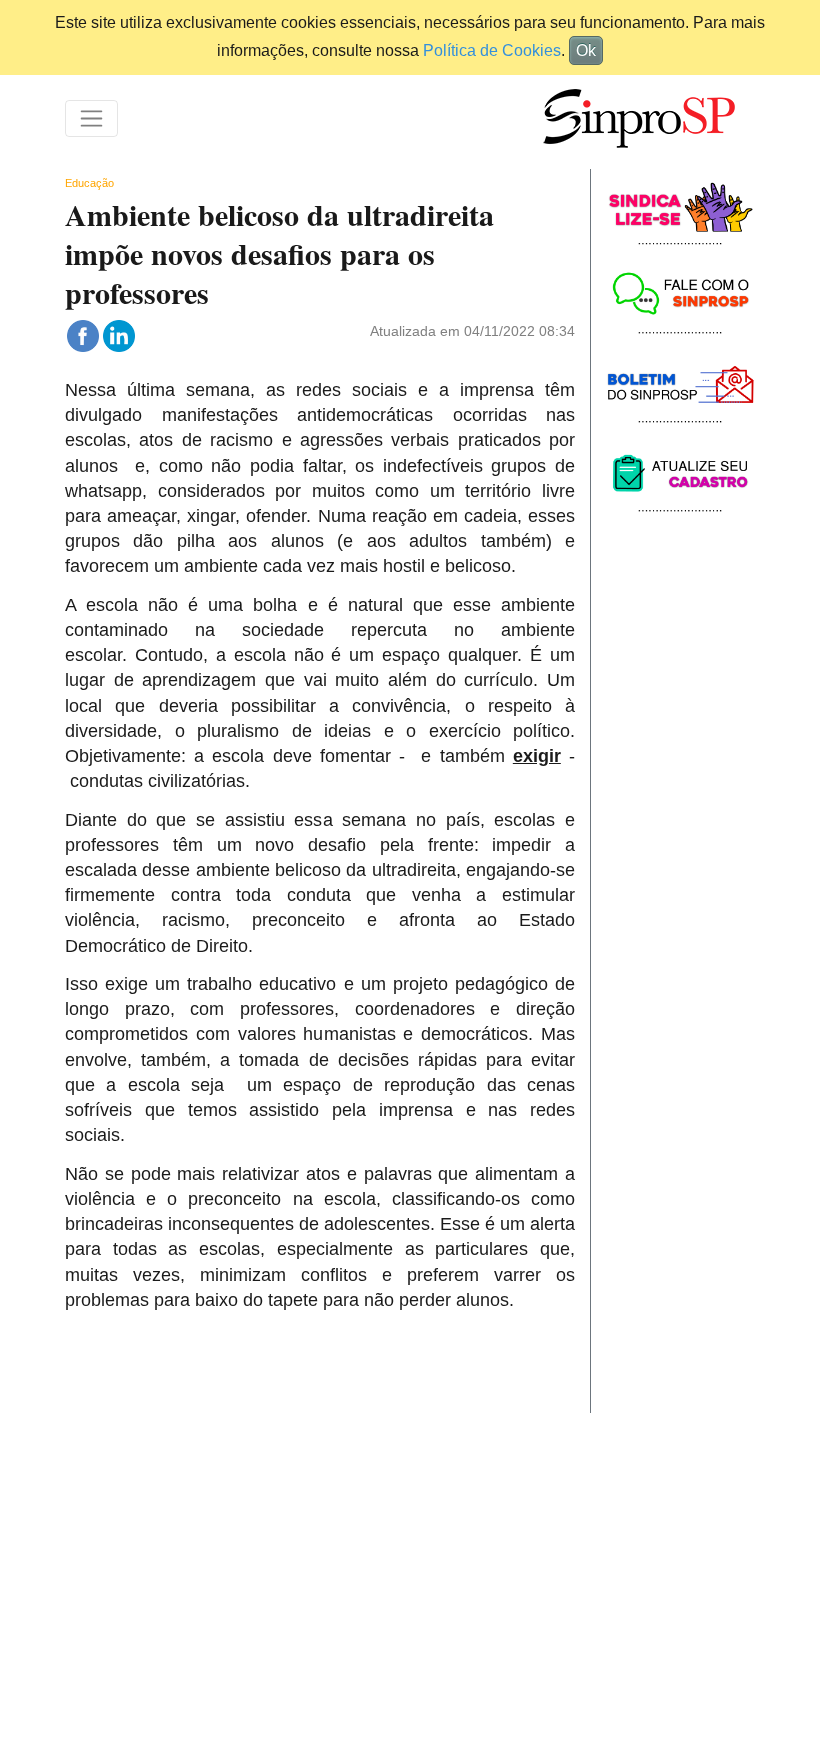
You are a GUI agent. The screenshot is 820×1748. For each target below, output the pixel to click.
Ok (586, 50)
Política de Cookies (492, 50)
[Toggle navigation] (91, 118)
